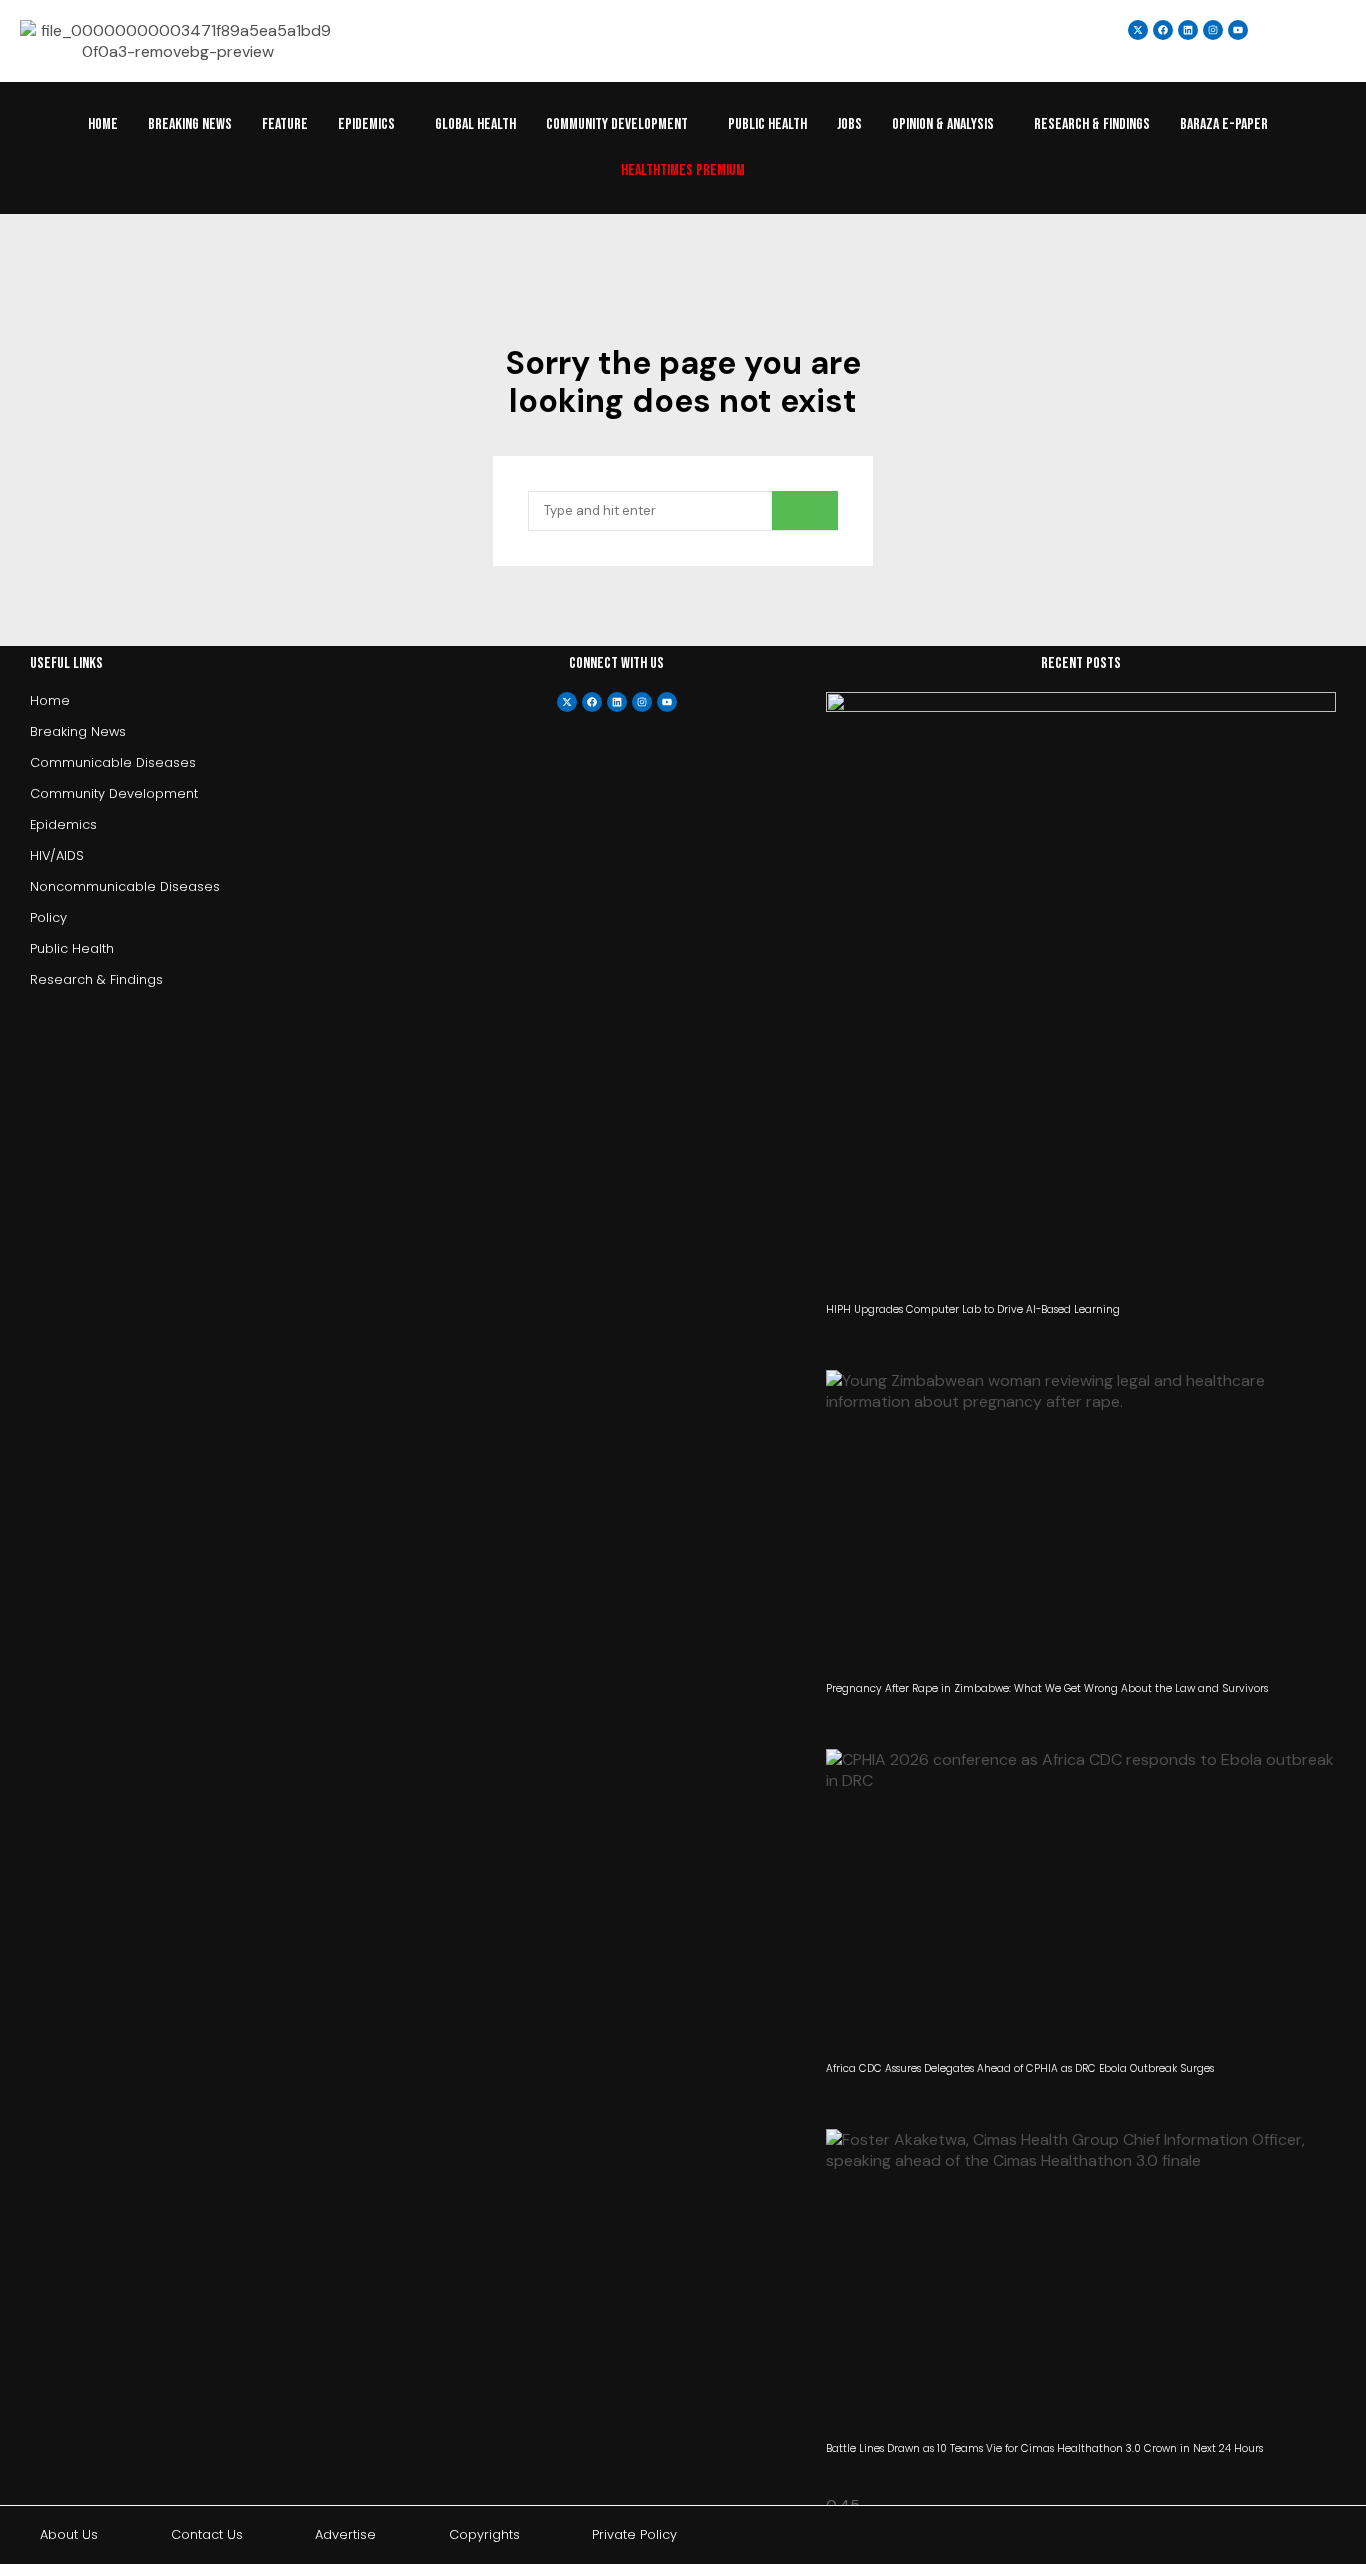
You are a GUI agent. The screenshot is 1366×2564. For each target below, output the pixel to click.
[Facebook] (592, 702)
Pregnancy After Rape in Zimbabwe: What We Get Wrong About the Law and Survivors (1047, 1688)
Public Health (767, 124)
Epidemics (366, 124)
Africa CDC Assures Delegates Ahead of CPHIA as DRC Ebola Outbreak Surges (1020, 2068)
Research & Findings (1092, 124)
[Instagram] (1213, 30)
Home (103, 124)
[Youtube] (667, 702)
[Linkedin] (1188, 30)
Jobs (849, 124)
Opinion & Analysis (943, 124)
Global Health (475, 124)
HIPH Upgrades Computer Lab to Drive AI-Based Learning (973, 1309)
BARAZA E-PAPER (1224, 124)
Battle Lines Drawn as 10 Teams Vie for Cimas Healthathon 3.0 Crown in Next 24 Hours (1044, 2448)
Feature (285, 124)
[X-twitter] (567, 702)
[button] (371, 125)
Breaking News (190, 124)
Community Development (617, 124)
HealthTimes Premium (683, 170)
